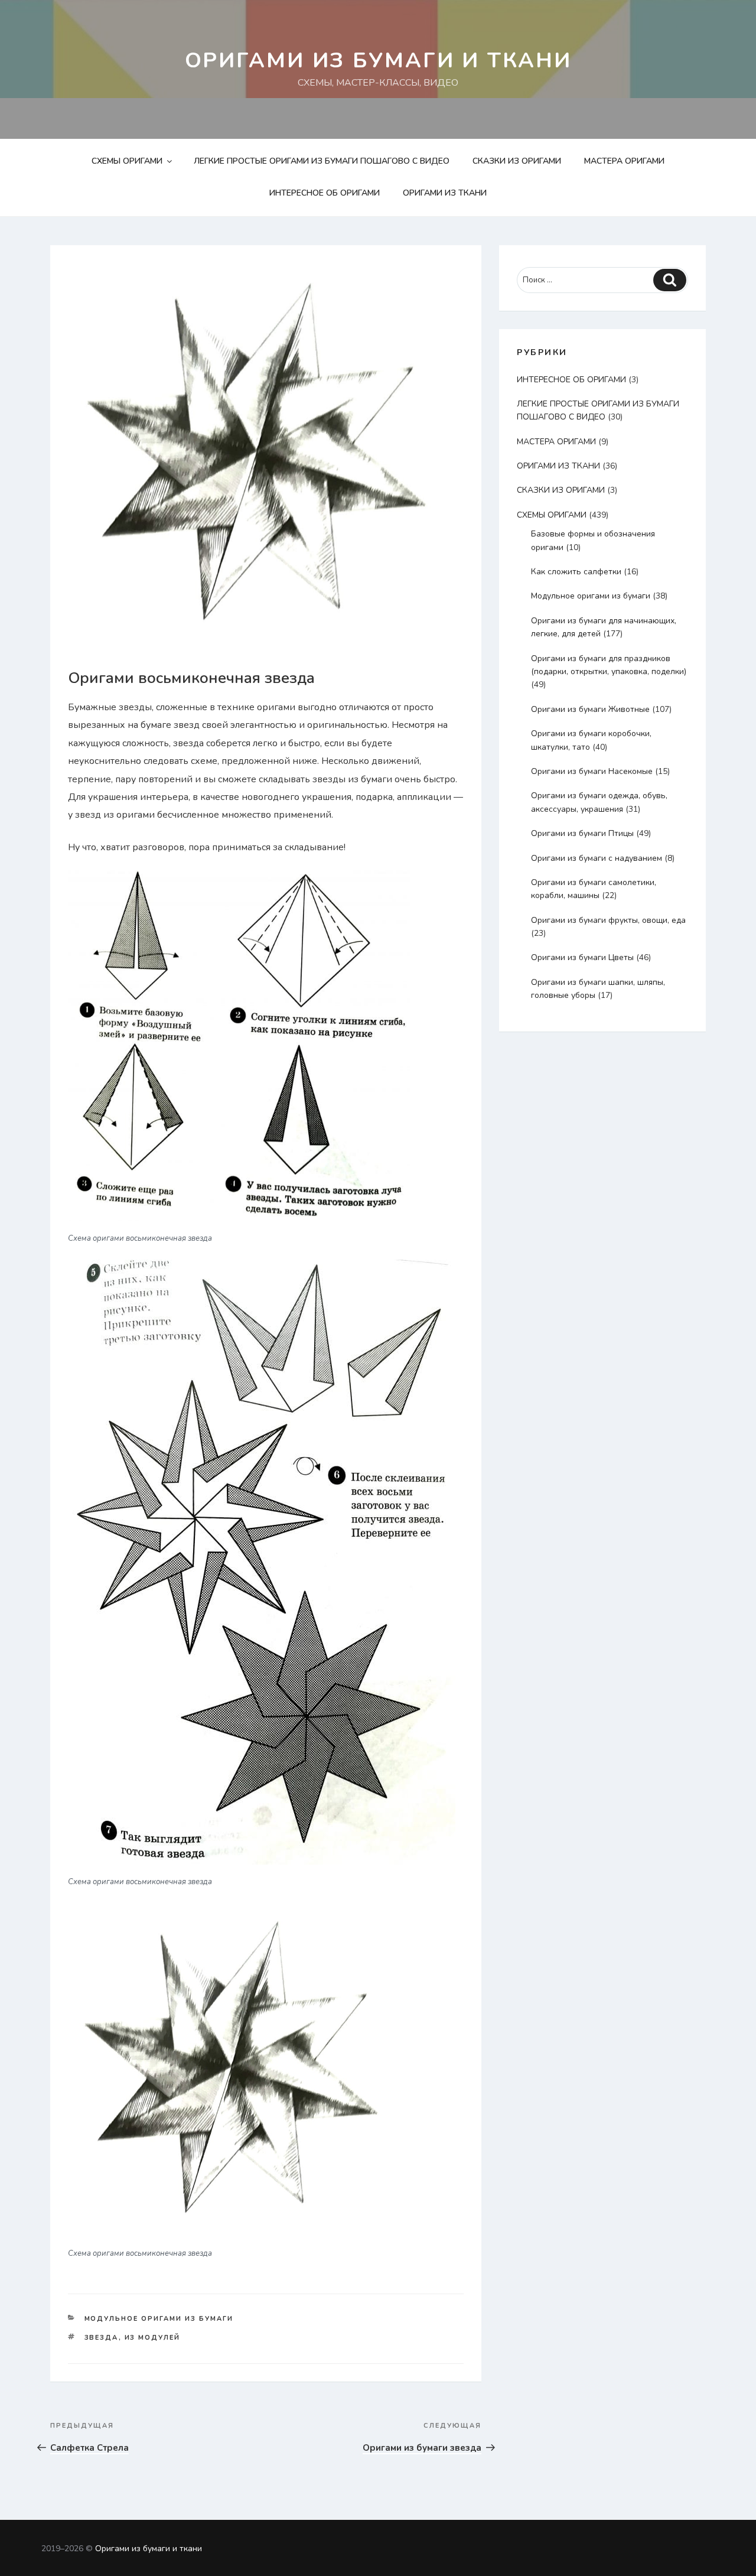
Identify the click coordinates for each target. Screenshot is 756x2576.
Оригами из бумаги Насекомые (592, 771)
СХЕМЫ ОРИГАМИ (127, 161)
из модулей (153, 2338)
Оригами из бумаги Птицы (582, 833)
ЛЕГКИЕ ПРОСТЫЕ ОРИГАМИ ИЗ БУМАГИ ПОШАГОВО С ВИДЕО (322, 161)
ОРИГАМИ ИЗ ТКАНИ (445, 193)
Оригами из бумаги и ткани (378, 61)
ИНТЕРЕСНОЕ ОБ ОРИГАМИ (325, 193)
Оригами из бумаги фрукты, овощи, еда (608, 920)
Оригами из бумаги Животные (590, 709)
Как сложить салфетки (576, 572)
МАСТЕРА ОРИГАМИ (624, 161)
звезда (102, 2338)
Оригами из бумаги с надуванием (597, 858)
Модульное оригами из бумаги (159, 2319)
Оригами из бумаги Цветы (582, 957)
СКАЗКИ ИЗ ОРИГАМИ (517, 161)
